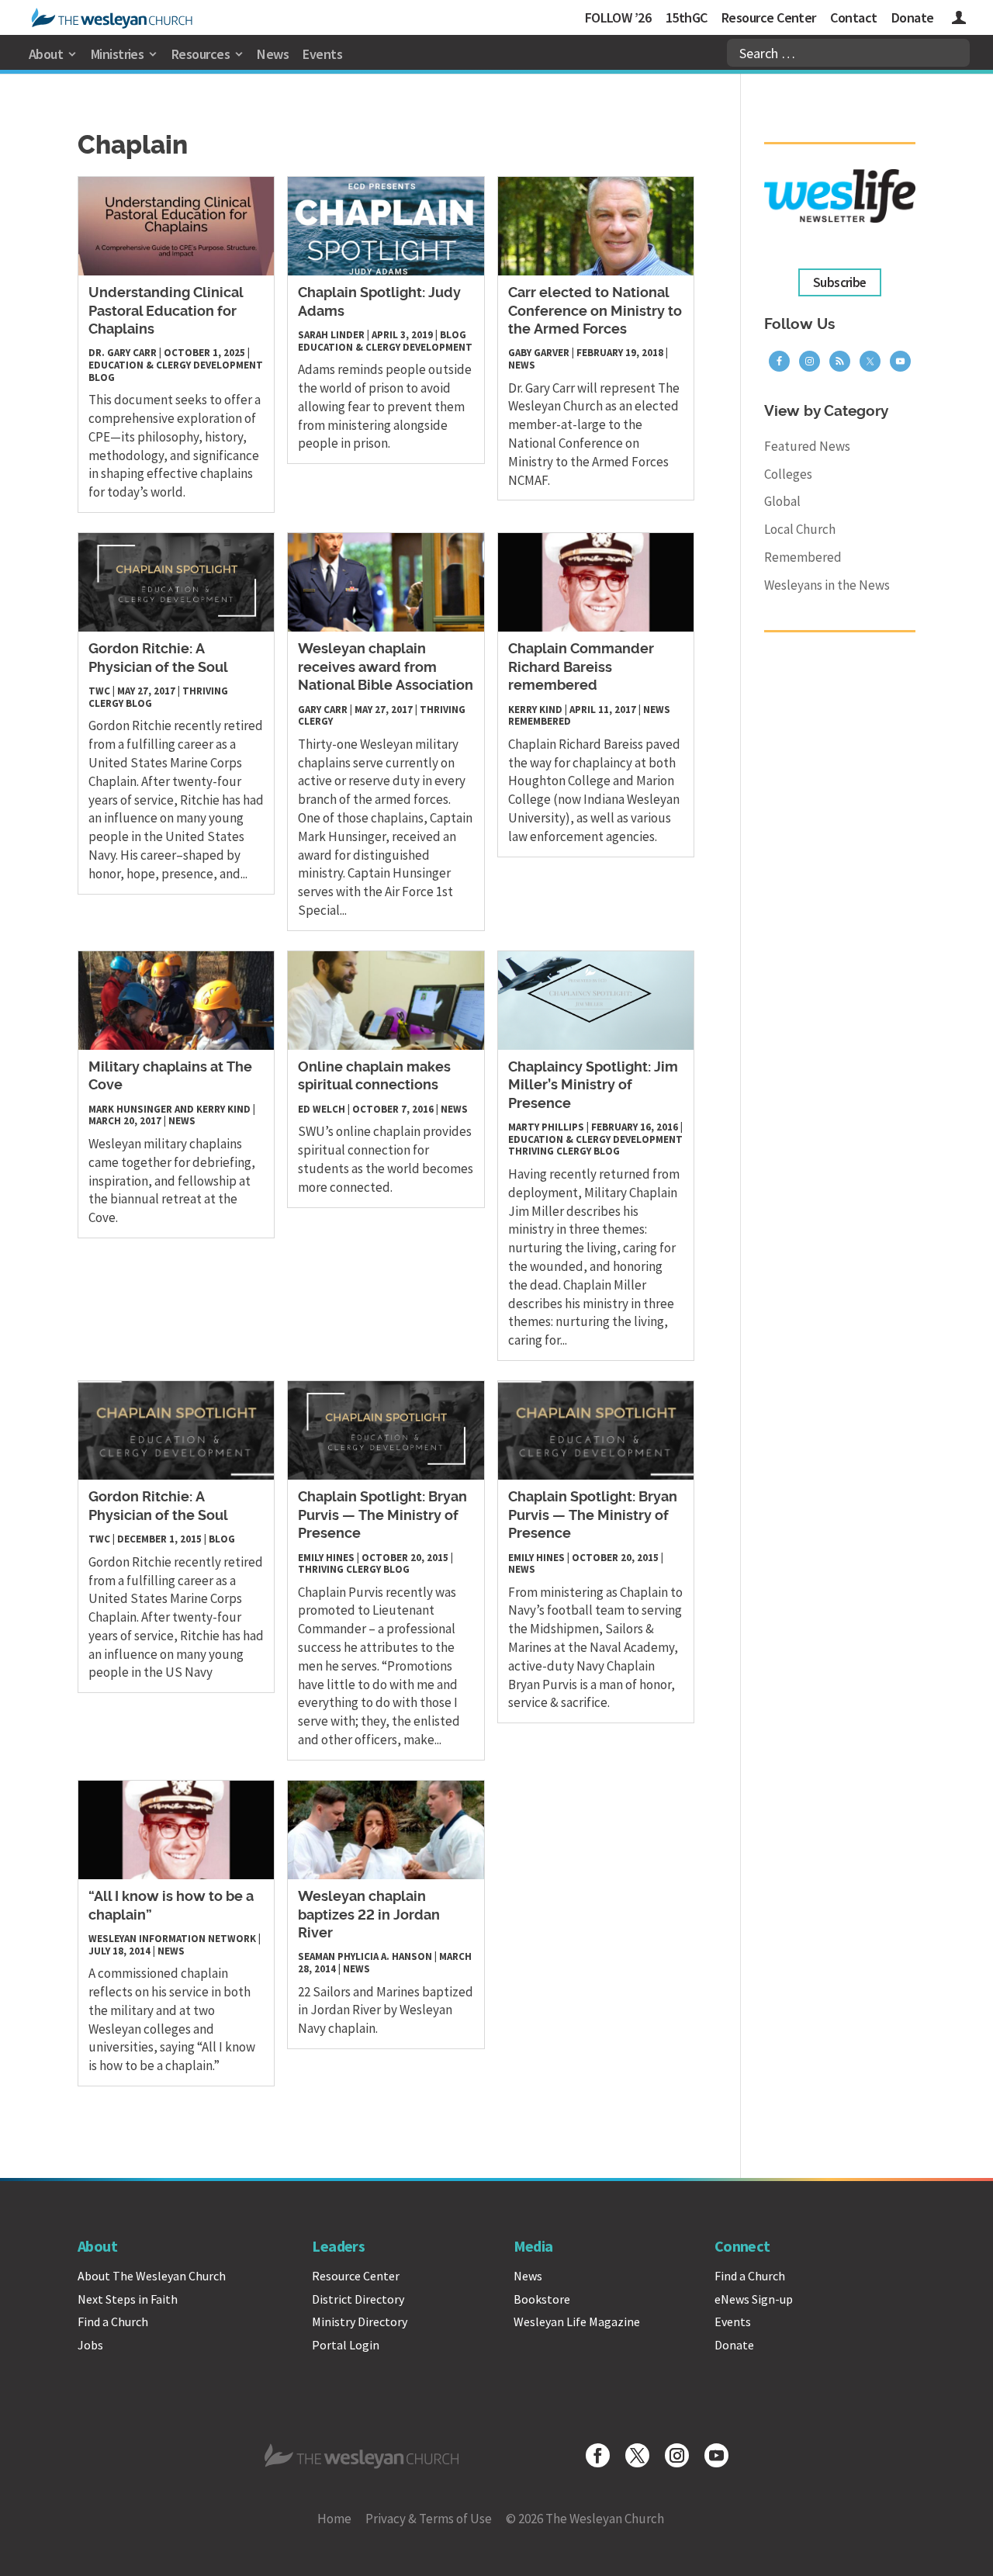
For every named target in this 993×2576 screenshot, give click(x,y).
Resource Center (769, 17)
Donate (913, 17)
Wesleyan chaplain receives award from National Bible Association (386, 668)
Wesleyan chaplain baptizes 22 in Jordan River (369, 1915)
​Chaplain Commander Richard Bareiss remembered (581, 668)
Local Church (800, 529)
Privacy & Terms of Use (429, 2519)
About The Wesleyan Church (152, 2276)
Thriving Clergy (550, 1151)
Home (334, 2519)
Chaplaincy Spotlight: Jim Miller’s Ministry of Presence (593, 1086)
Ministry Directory (360, 2322)
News (273, 54)
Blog (102, 377)
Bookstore (542, 2299)
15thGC (687, 17)
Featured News (807, 446)
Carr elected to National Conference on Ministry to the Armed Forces (595, 312)
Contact (853, 17)
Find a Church (113, 2322)
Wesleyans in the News (827, 585)
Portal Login (346, 2345)
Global (782, 501)
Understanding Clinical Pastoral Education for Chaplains (166, 312)
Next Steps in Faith (128, 2299)
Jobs (90, 2345)
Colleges (788, 474)
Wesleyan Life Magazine (577, 2322)
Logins (959, 20)
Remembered (540, 721)
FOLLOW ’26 (618, 17)
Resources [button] (201, 54)
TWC (99, 691)
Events (322, 54)
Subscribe (840, 282)
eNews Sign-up (754, 2299)
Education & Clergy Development (176, 365)
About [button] (46, 54)
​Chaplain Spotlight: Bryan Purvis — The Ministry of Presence (382, 1516)
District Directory (358, 2299)
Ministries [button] (118, 54)
